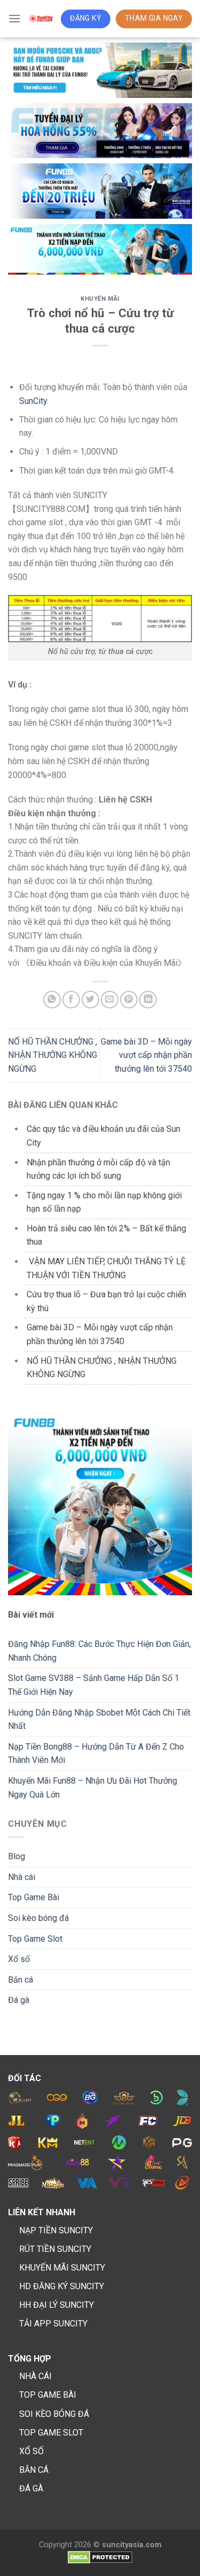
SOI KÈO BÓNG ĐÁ (54, 2414)
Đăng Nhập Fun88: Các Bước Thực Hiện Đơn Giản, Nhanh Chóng (99, 1651)
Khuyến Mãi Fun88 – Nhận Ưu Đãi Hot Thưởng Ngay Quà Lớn (93, 1788)
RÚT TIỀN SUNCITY (55, 2249)
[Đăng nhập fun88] (100, 250)
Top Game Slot (35, 1939)
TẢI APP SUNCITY (53, 2324)
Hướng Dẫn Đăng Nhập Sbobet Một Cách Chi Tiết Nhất (99, 1720)
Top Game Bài (34, 1897)
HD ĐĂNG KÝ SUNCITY (62, 2286)
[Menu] (14, 18)
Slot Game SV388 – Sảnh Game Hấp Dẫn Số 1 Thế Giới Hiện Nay (94, 1685)
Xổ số (19, 1959)
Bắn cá (21, 1980)
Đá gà (19, 2000)
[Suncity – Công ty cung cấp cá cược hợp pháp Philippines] (41, 19)
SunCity (33, 401)
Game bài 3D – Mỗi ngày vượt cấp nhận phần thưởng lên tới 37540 (146, 1055)
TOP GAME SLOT (51, 2433)
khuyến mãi (100, 299)
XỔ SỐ (31, 2451)
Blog (17, 1856)
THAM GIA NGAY (154, 18)
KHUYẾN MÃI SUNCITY (62, 2268)
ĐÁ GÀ (31, 2488)
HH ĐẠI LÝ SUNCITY (57, 2305)
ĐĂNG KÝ (86, 18)
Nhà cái (22, 1877)
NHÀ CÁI (35, 2376)
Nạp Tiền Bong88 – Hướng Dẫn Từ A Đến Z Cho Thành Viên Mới (96, 1754)
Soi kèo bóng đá (38, 1918)
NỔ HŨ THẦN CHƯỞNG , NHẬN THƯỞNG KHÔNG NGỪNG (53, 1055)
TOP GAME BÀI (48, 2395)
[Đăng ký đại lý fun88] (100, 70)
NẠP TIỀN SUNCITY (56, 2230)
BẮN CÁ (34, 2470)
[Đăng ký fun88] (100, 1504)
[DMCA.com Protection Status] (100, 2557)
